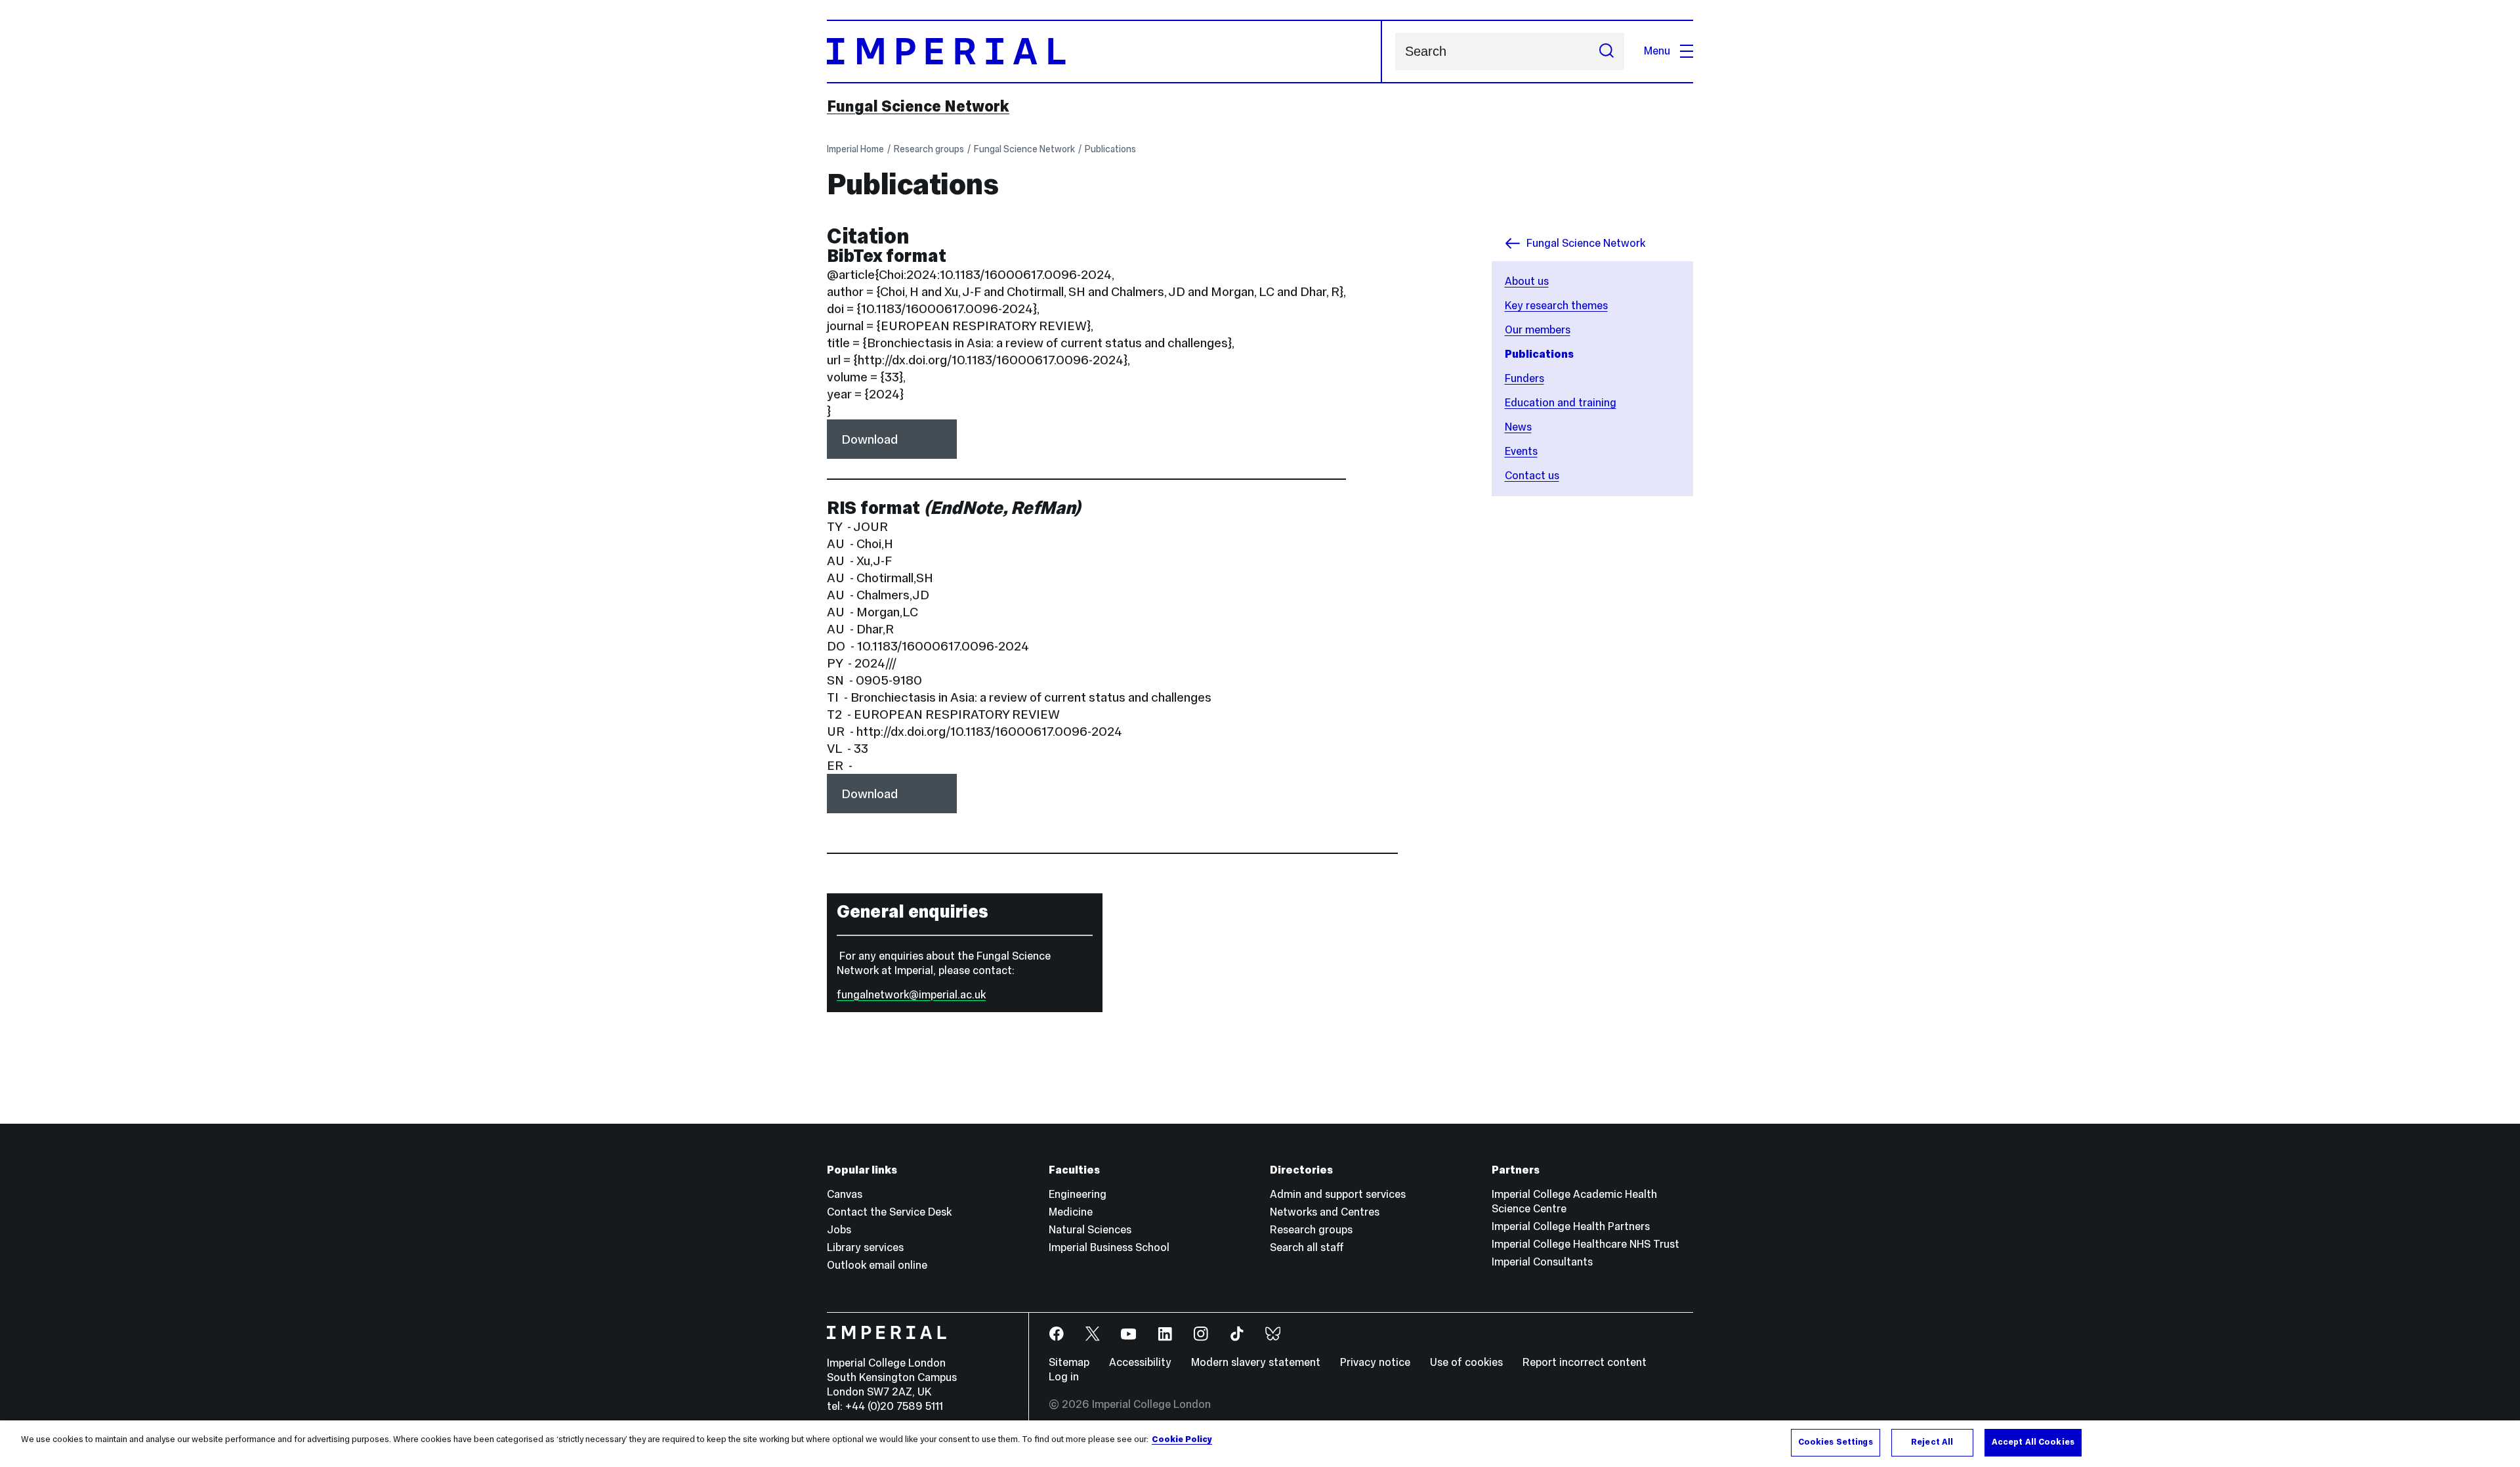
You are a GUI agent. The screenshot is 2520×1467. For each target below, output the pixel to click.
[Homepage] (1104, 52)
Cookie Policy (1182, 1439)
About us (1527, 281)
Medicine (1071, 1212)
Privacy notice (1375, 1362)
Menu (1657, 51)
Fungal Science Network (918, 106)
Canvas (845, 1194)
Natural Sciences (1090, 1230)
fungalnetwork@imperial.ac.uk (911, 995)
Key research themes (1556, 306)
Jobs (839, 1230)
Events (1521, 451)
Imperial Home (855, 149)
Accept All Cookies (2033, 1442)
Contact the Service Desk (889, 1212)
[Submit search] (1606, 52)
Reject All (1932, 1442)
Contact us (1532, 476)
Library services (865, 1247)
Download (870, 439)
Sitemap (1069, 1362)
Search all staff (1307, 1247)
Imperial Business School (1109, 1247)
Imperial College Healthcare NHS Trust (1585, 1244)
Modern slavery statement (1256, 1362)
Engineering (1078, 1194)
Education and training (1561, 403)
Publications (1110, 149)
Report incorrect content (1585, 1362)
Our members (1538, 330)
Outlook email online (877, 1265)
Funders (1524, 378)
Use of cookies (1466, 1362)
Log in (1064, 1377)
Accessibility (1140, 1362)
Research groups (929, 149)
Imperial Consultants (1542, 1262)
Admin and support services (1338, 1194)
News (1518, 427)
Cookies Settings (1836, 1442)
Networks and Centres (1325, 1212)
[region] (1260, 1444)
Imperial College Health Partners (1571, 1226)
